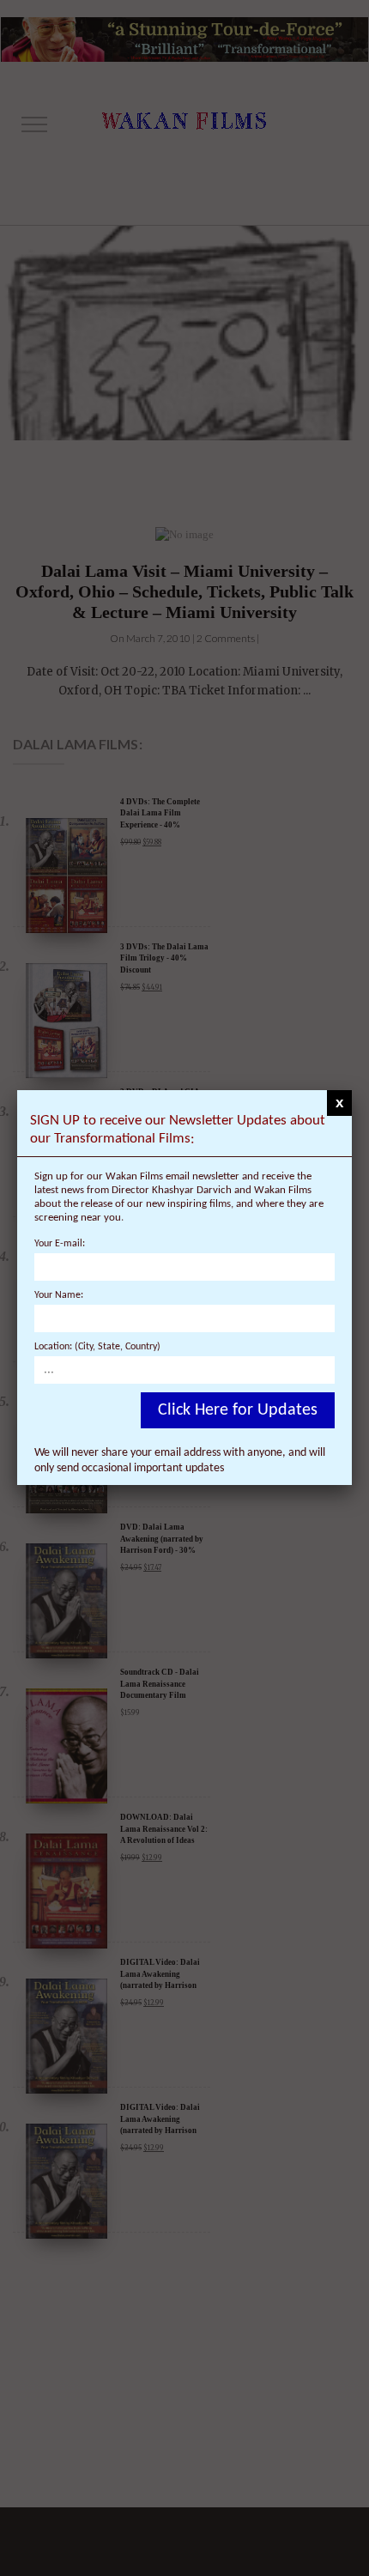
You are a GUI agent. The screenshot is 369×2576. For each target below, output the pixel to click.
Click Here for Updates (238, 1410)
